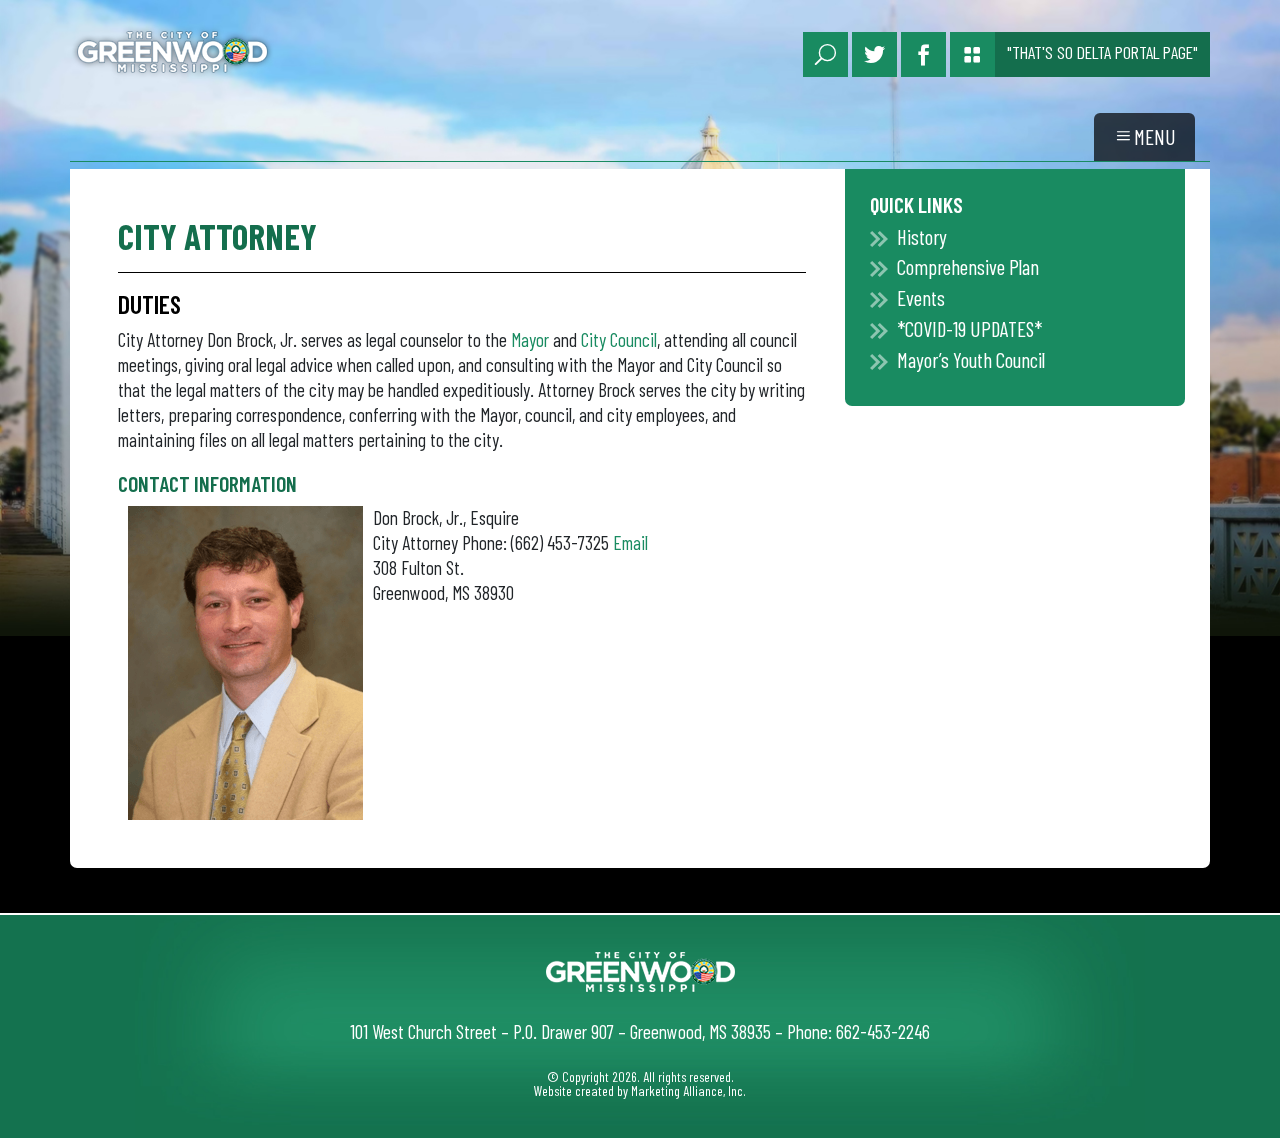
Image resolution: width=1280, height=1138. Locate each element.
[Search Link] (825, 54)
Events (921, 297)
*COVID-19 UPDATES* (969, 328)
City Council (619, 339)
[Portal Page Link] (972, 54)
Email (630, 542)
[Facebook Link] (923, 54)
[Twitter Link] (874, 54)
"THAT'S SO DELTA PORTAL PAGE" (1102, 52)
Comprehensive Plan (968, 266)
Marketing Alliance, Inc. (688, 1090)
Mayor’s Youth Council (971, 359)
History (922, 236)
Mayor (530, 339)
